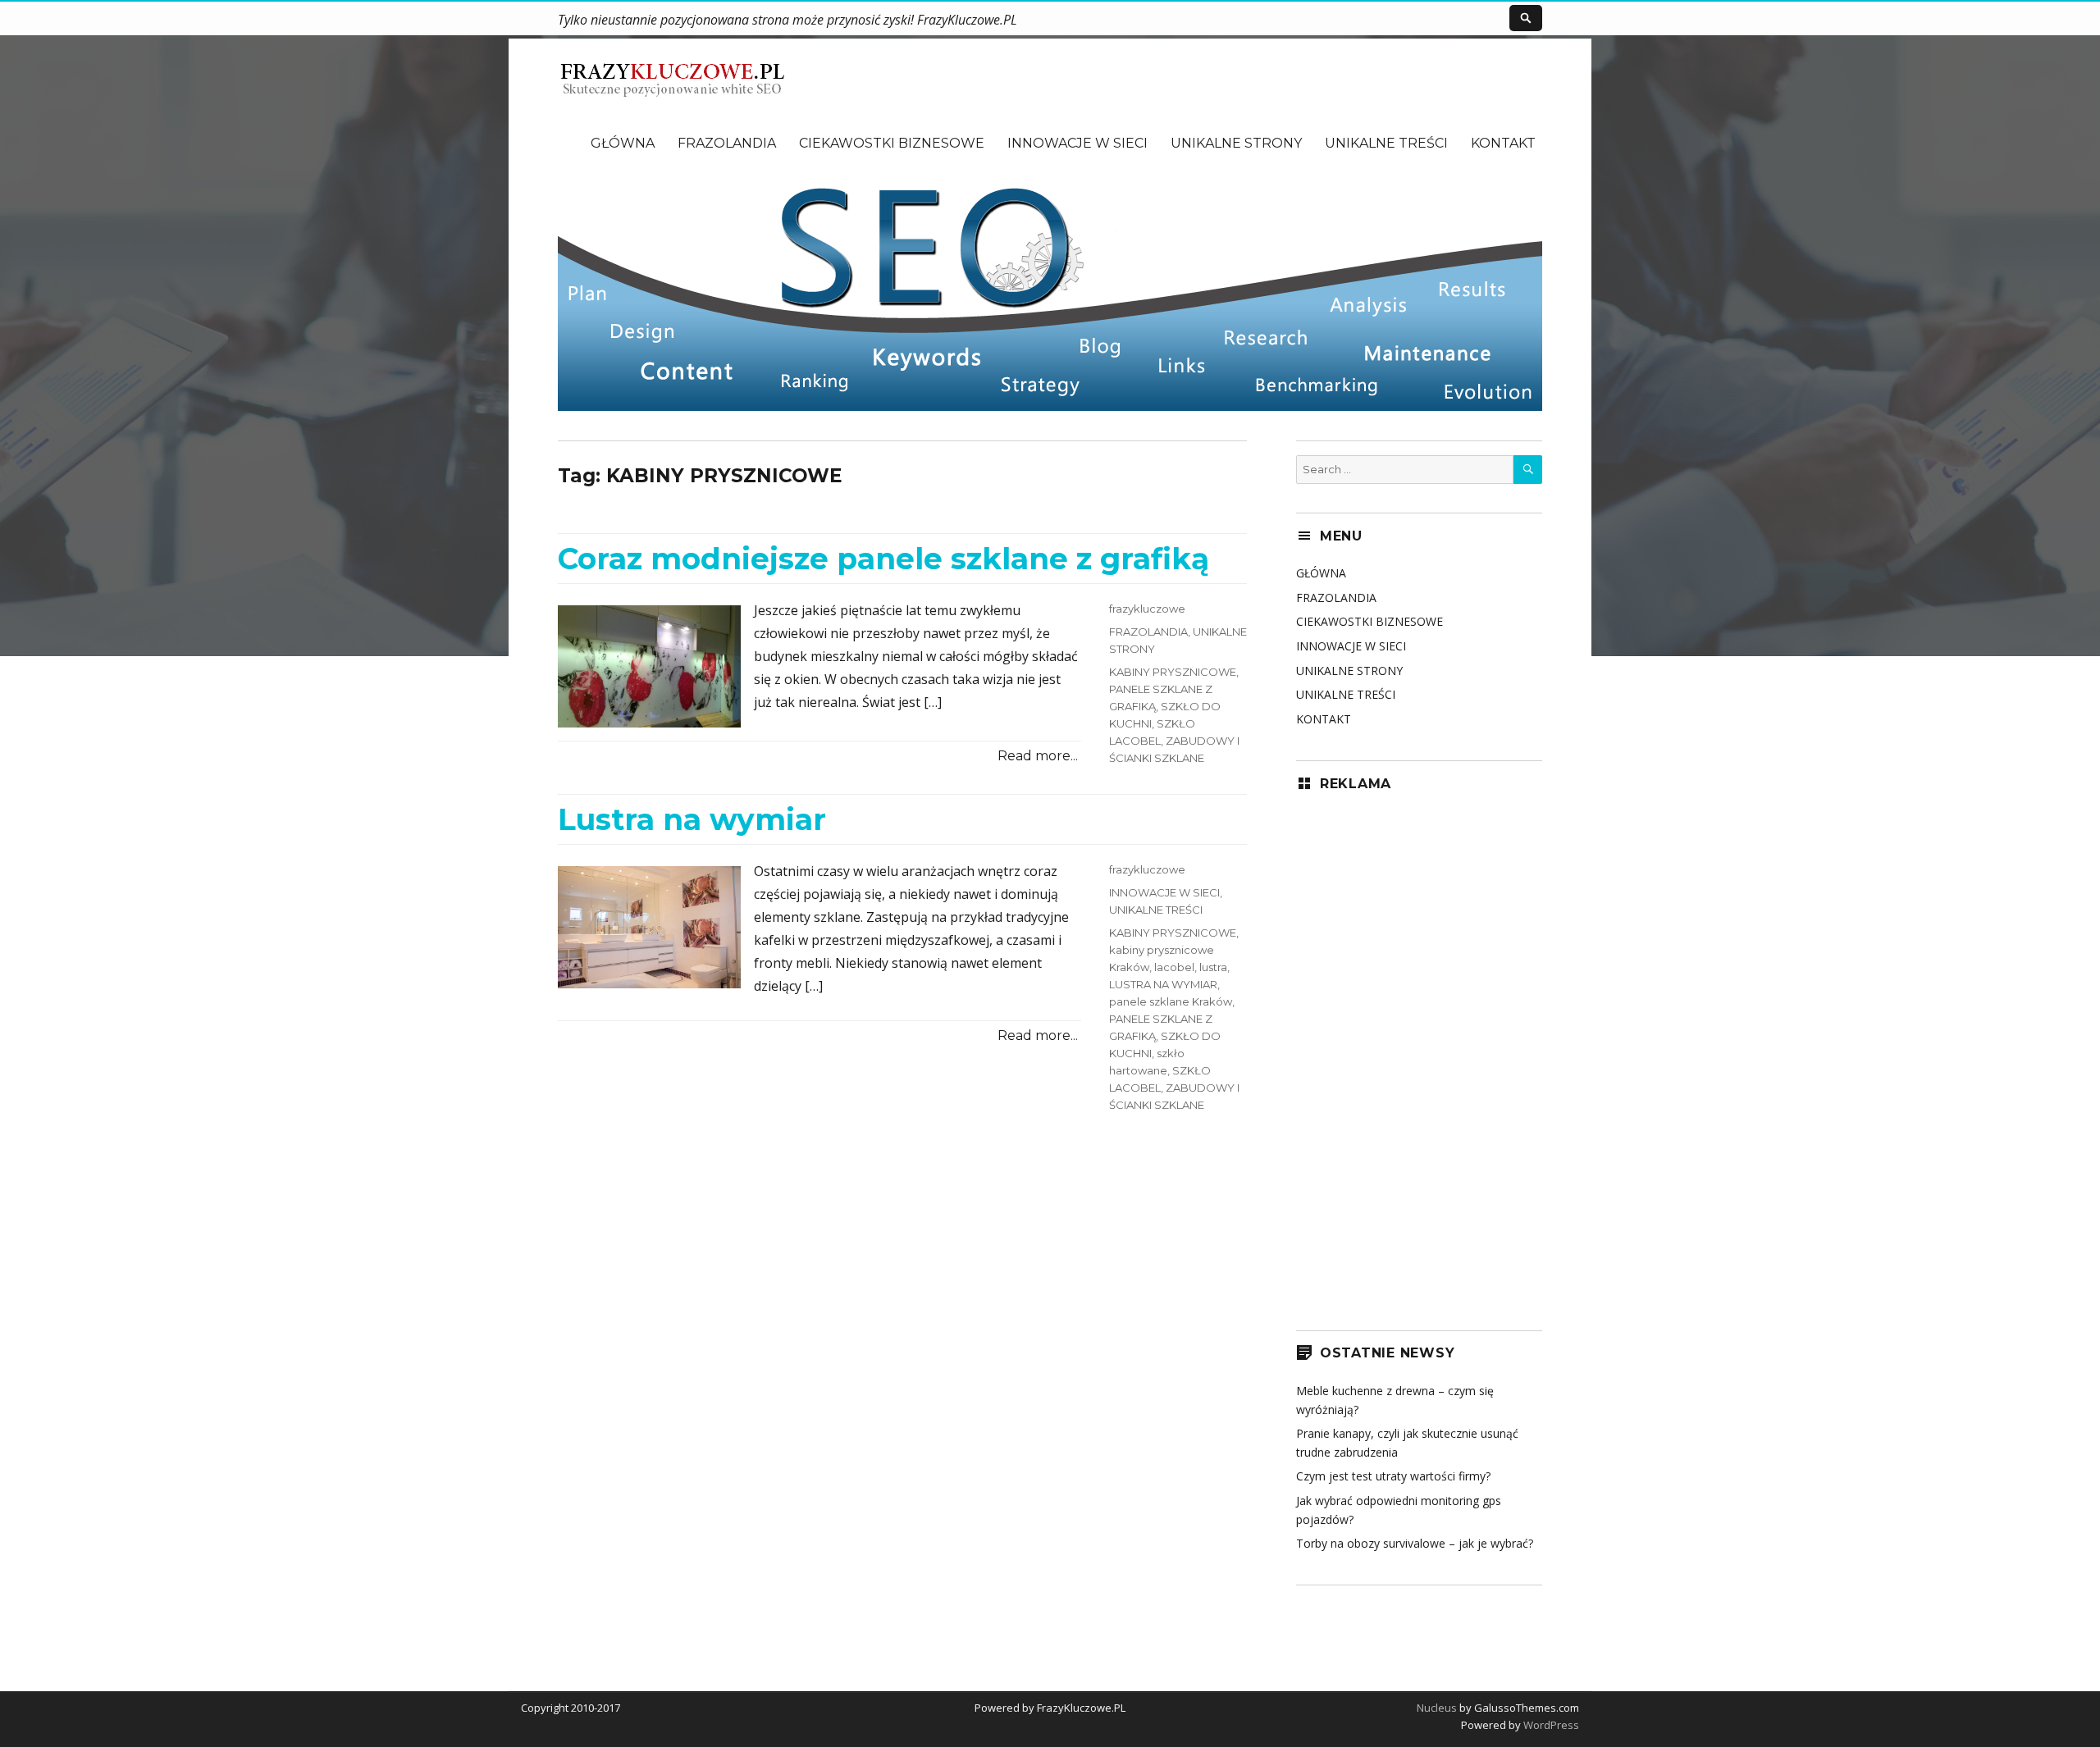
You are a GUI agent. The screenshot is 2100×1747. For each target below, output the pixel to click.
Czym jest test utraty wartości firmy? (1393, 1476)
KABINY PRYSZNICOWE (1173, 672)
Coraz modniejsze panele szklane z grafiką (883, 559)
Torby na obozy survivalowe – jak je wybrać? (1415, 1543)
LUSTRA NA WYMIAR (1163, 984)
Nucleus (1437, 1708)
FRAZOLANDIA (727, 143)
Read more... (1038, 756)
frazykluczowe (1147, 609)
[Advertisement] (1419, 1056)
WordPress (1550, 1725)
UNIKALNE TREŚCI (1386, 143)
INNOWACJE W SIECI (1077, 143)
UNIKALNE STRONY (1236, 143)
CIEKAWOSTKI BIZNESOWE (892, 143)
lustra (1213, 967)
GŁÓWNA (623, 143)
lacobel (1174, 967)
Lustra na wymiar (692, 819)
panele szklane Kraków (1171, 1001)
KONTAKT (1503, 143)
